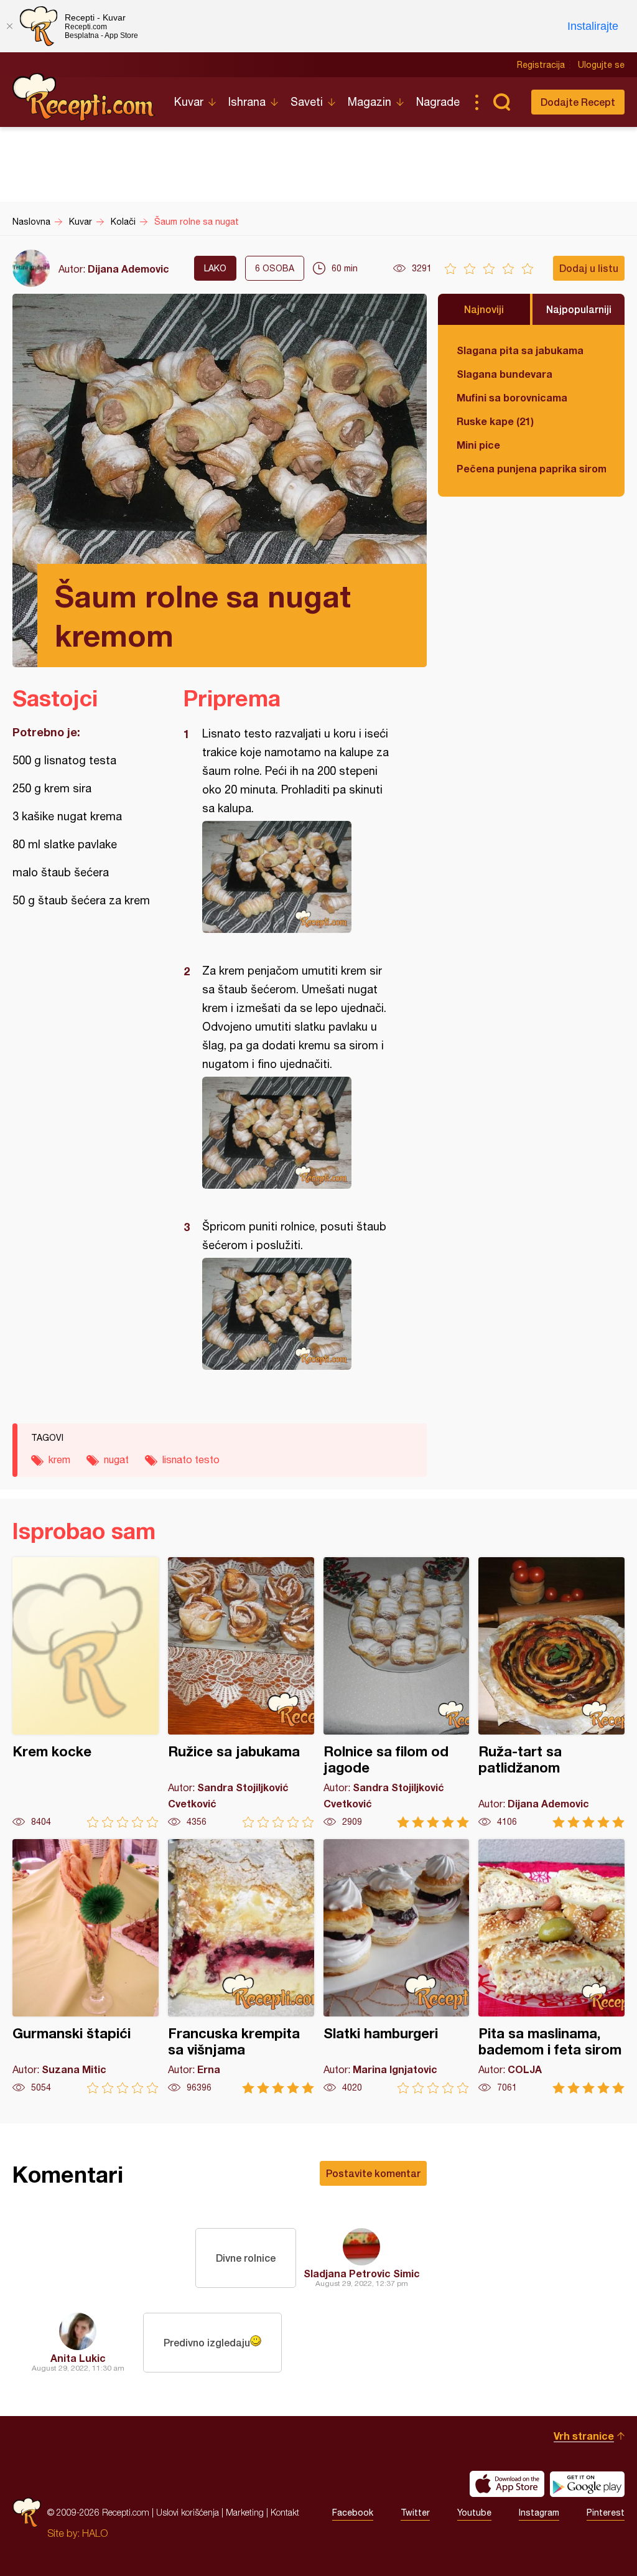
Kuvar (189, 102)
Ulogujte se (601, 65)
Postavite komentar (373, 2173)
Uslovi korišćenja (188, 2512)
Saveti (307, 102)
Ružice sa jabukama (241, 1693)
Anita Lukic (78, 2358)
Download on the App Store (507, 2484)
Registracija (541, 65)
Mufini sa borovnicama (512, 397)
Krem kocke (86, 1693)
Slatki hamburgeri (397, 1966)
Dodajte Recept (578, 102)
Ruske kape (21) (495, 421)
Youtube (474, 2513)
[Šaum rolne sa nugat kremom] (299, 877)
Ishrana (247, 102)
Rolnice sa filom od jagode (397, 1693)
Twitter (415, 2513)
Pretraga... (501, 102)
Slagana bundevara (504, 374)
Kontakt (285, 2512)
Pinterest (606, 2513)
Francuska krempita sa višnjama (241, 1966)
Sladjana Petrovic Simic (362, 2273)
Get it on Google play (587, 2484)
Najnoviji (484, 309)
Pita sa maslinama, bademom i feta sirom (551, 1966)
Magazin (370, 102)
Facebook (353, 2513)
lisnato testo (191, 1459)
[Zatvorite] (9, 26)
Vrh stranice (584, 2436)
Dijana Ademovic (128, 269)
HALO (95, 2533)
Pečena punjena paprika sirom (531, 468)
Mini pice (478, 445)
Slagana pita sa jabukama (520, 350)
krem (59, 1459)
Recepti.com (84, 97)
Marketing (245, 2512)
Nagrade (438, 102)
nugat (116, 1459)
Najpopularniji (579, 309)
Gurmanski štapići (86, 1966)
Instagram (539, 2513)
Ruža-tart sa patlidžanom (551, 1693)
